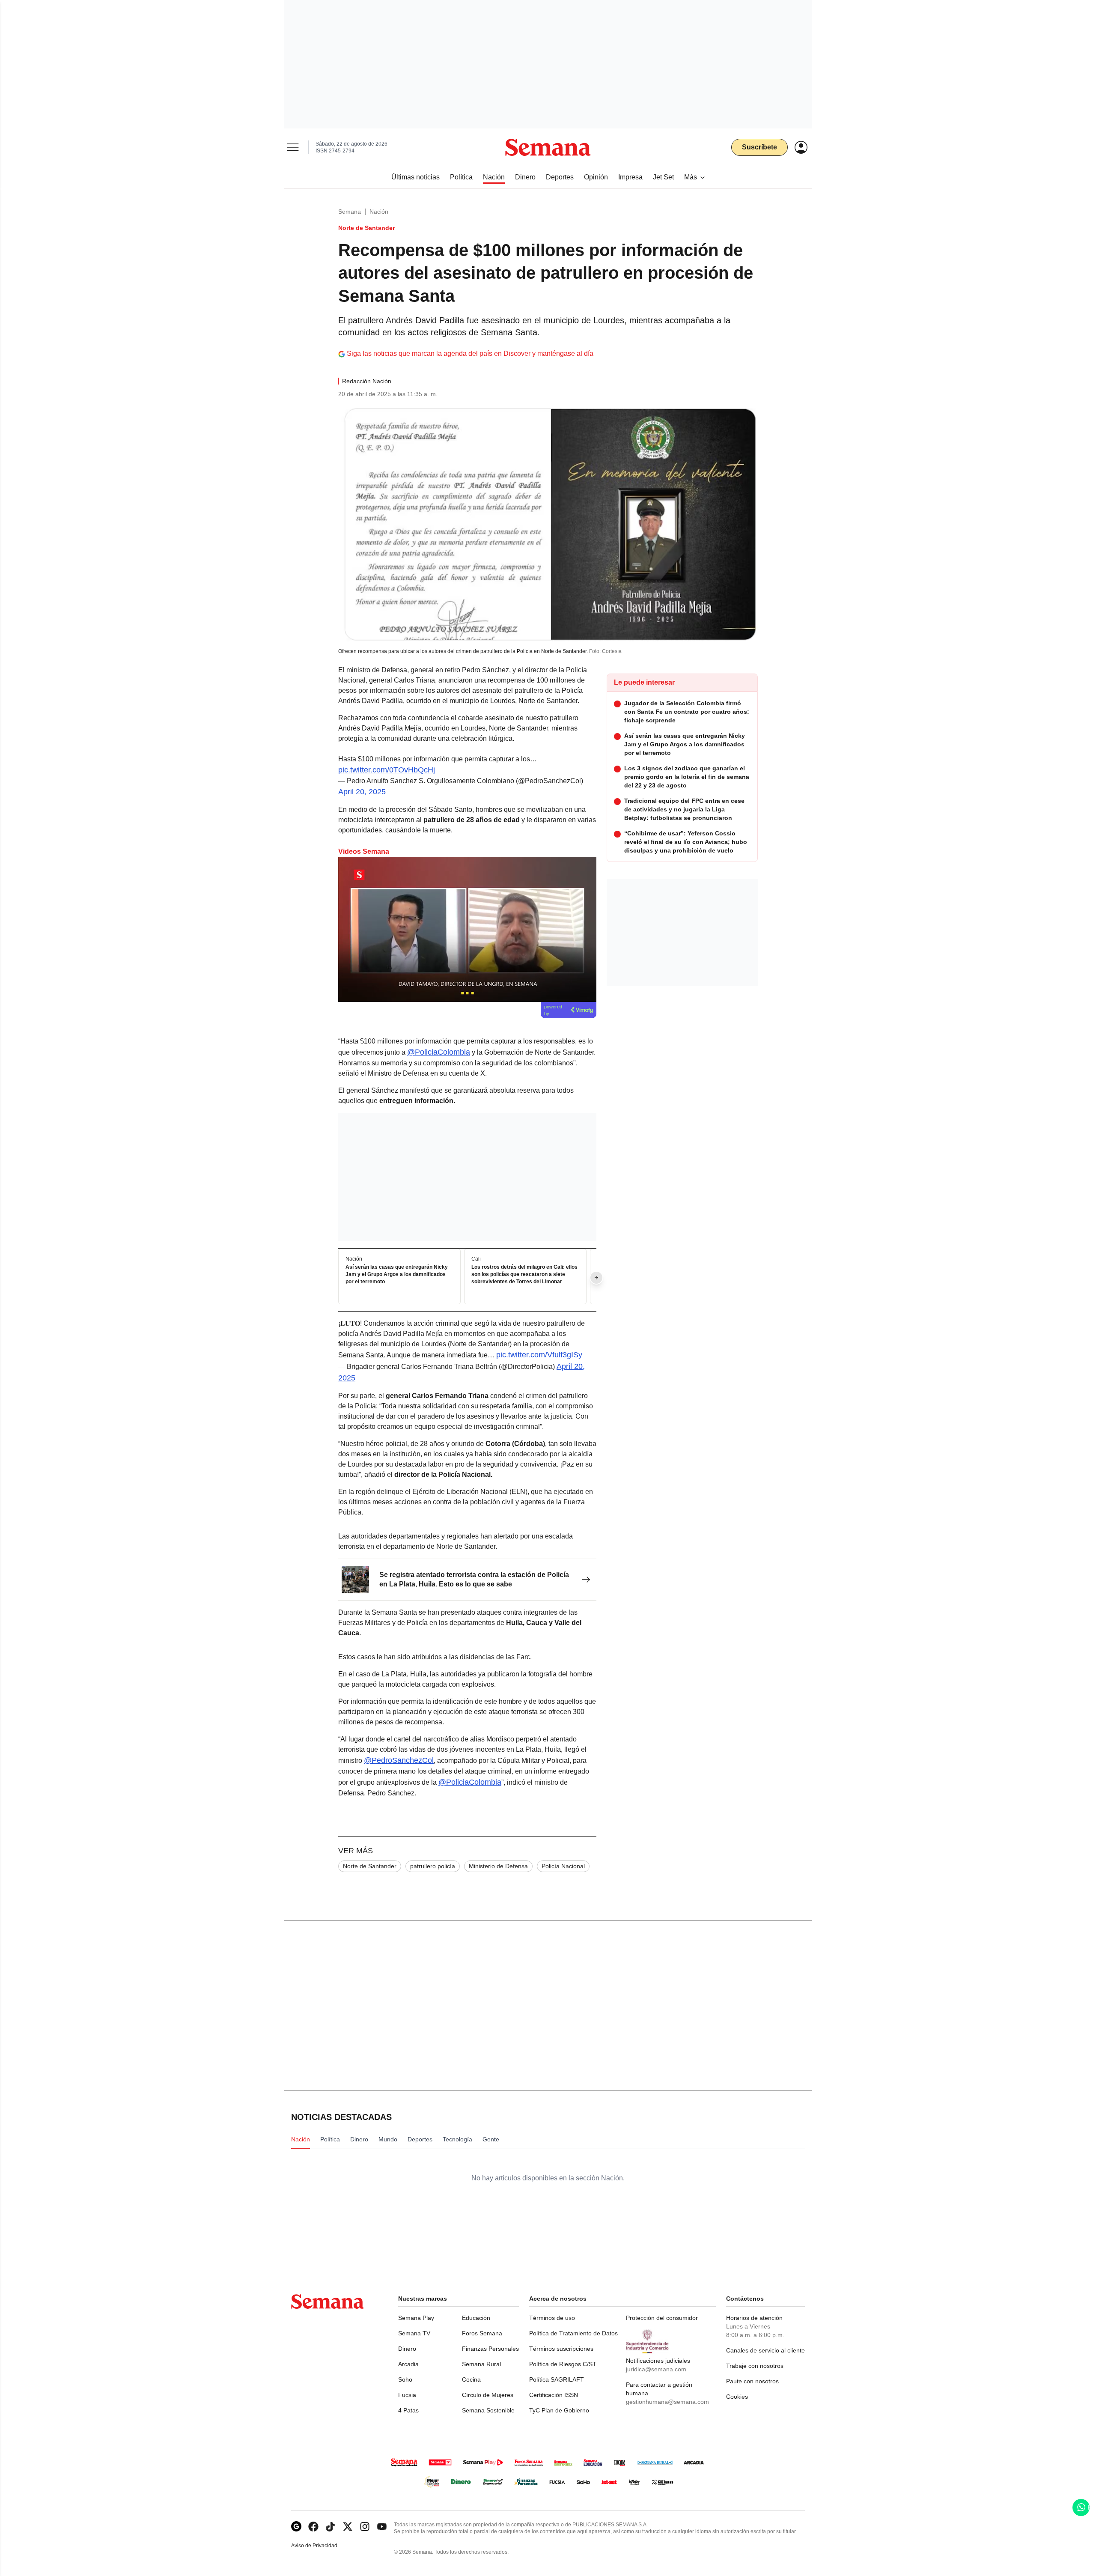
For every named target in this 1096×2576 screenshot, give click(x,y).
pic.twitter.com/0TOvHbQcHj (387, 770)
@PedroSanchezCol (399, 1760)
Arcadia (408, 2364)
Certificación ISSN (554, 2395)
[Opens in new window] (313, 2527)
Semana (350, 212)
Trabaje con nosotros (755, 2366)
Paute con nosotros (752, 2381)
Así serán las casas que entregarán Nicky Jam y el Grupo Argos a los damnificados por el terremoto (397, 1275)
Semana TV (414, 2333)
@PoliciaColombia (439, 1052)
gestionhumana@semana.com (667, 2402)
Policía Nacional (563, 1866)
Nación (379, 212)
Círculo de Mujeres (488, 2395)
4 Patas (408, 2410)
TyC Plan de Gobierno (559, 2410)
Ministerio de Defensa (498, 1866)
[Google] (296, 2527)
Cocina (471, 2379)
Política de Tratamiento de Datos (573, 2333)
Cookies (737, 2397)
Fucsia (407, 2395)
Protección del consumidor (662, 2318)
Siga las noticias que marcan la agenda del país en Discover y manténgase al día (470, 353)
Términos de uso (552, 2318)
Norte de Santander (370, 1866)
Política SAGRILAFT (557, 2379)
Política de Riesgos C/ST (563, 2364)
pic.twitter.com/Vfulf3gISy (539, 1355)
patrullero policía (433, 1866)
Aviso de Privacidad (323, 2546)
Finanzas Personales (490, 2349)
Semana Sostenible (488, 2410)
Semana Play (416, 2318)
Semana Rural (481, 2364)
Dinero (407, 2349)
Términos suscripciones (561, 2349)
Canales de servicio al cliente (765, 2350)
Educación (476, 2318)
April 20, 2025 (362, 792)
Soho (405, 2379)
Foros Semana (482, 2333)
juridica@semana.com (656, 2369)
